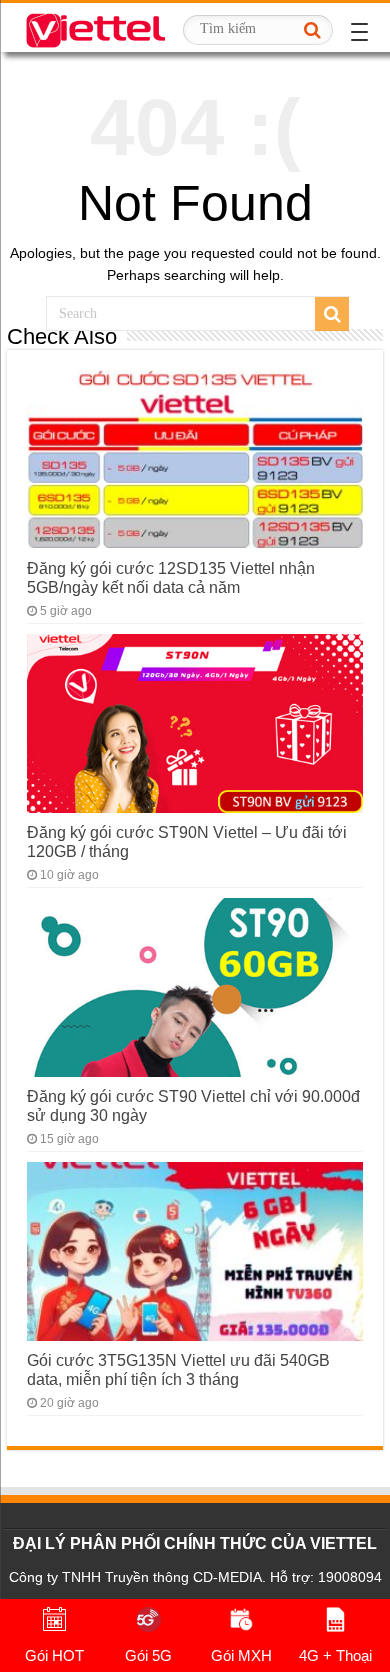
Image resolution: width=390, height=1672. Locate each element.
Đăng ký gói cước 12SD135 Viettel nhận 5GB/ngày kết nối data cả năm (171, 577)
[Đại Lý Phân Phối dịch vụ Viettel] (95, 27)
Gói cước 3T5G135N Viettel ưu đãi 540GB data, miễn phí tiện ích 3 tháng (178, 1369)
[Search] (312, 30)
